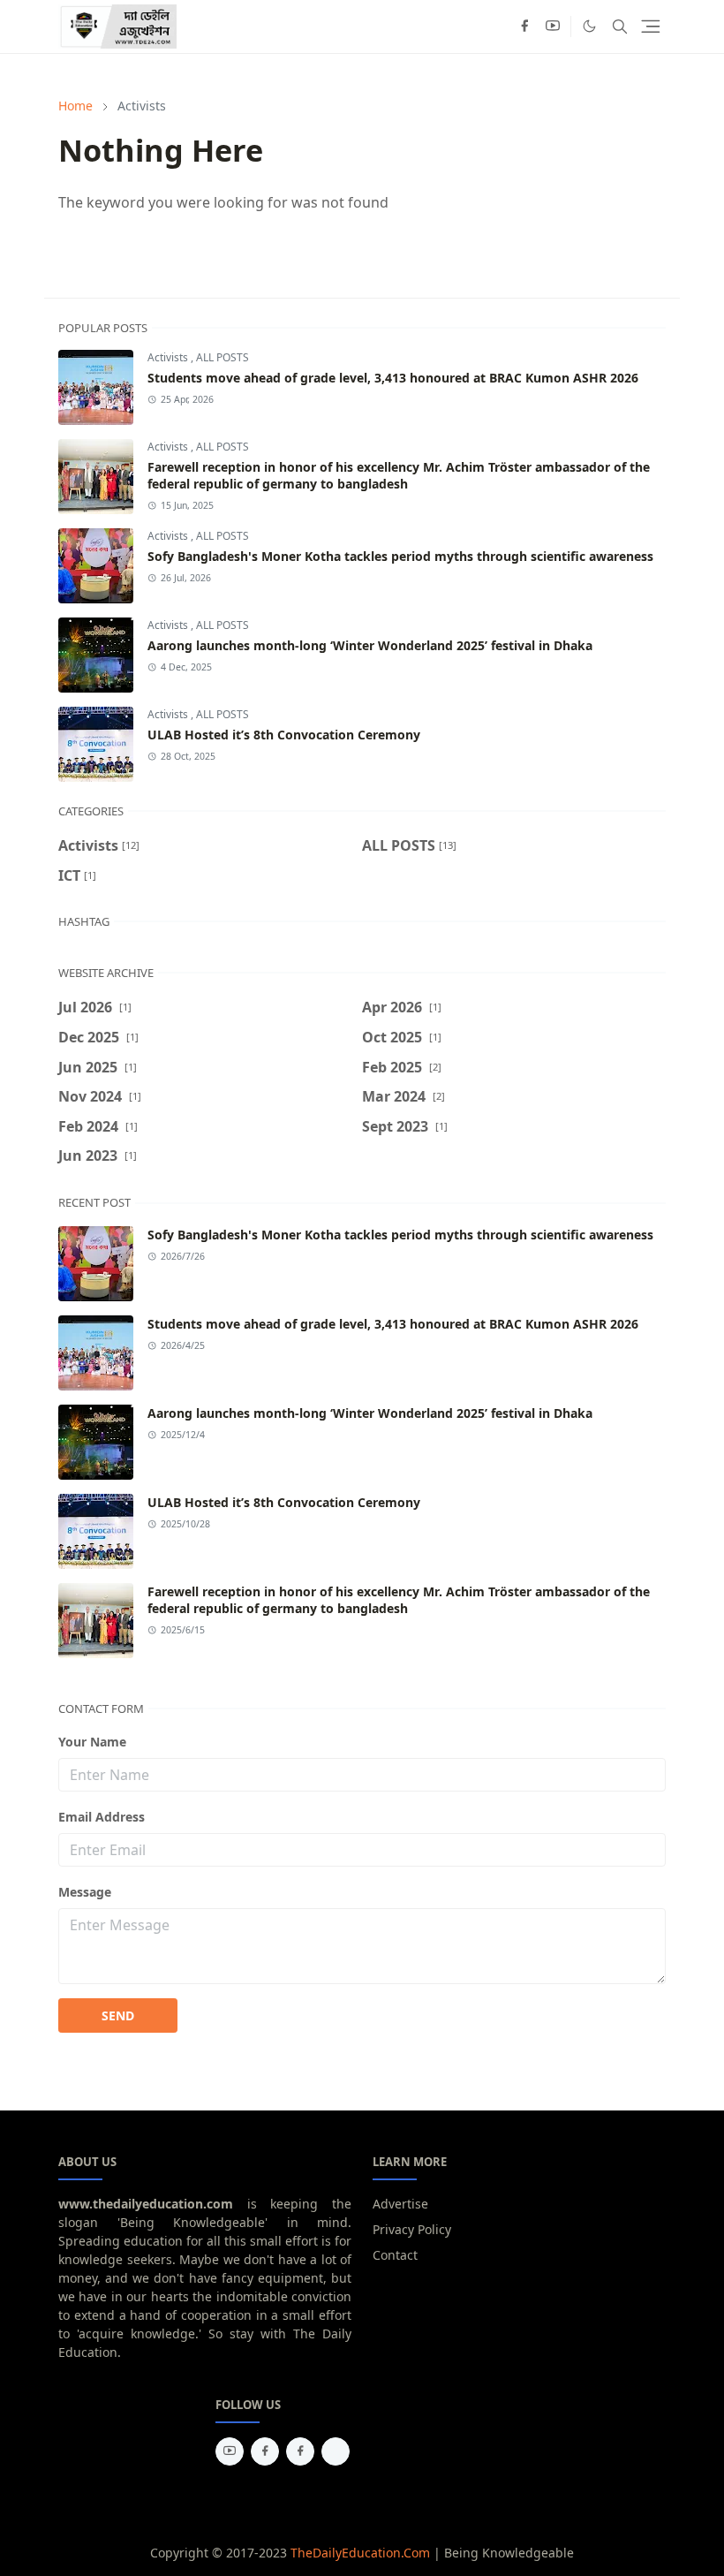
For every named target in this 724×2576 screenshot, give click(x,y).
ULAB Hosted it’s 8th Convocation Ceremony (284, 735)
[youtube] (553, 27)
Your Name (92, 1742)
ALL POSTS (222, 357)
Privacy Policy (412, 2229)
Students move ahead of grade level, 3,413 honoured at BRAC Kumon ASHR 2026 (393, 378)
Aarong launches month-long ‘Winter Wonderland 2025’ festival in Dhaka (370, 645)
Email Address (102, 1817)
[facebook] (524, 27)
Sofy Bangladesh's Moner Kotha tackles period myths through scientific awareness (400, 556)
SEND (118, 2015)
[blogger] (336, 2451)
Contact (395, 2255)
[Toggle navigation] (651, 27)
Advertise (400, 2204)
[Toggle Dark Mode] (589, 26)
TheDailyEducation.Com (360, 2553)
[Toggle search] (620, 27)
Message (85, 1892)
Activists (169, 357)
